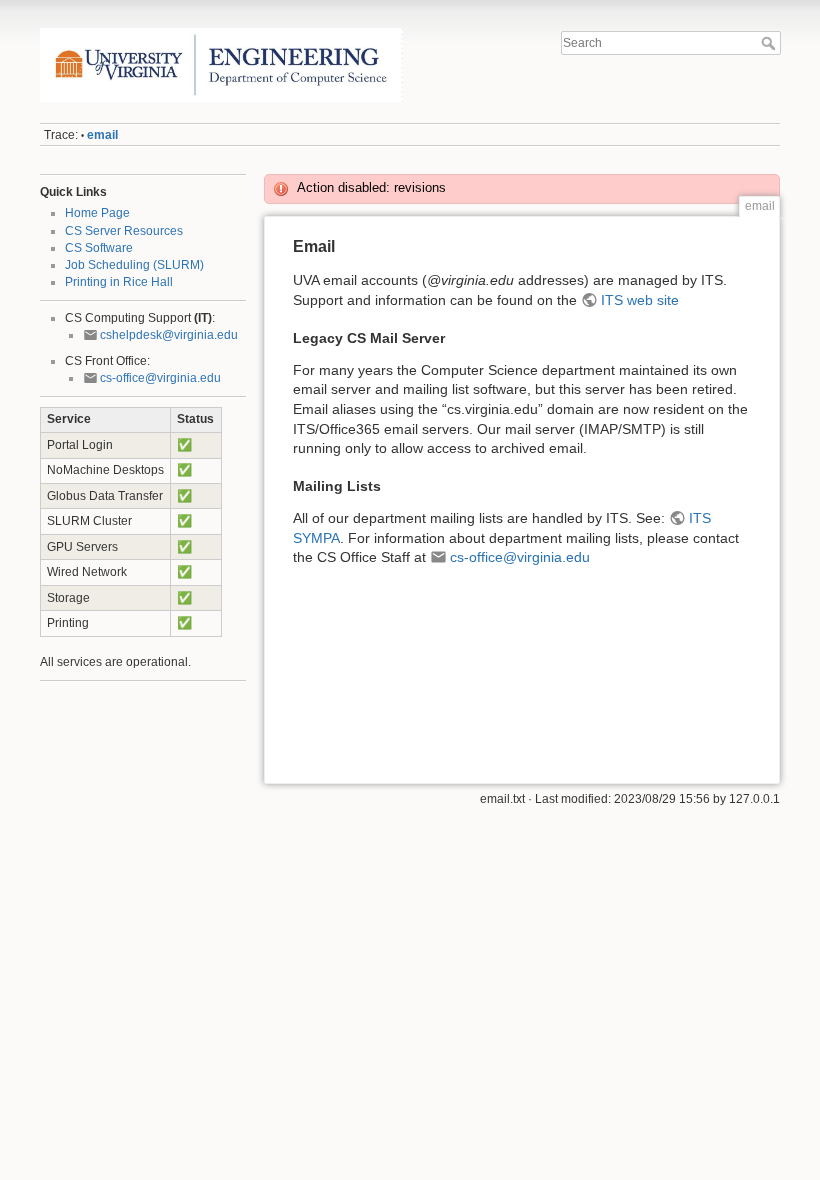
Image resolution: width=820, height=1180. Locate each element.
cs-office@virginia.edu (160, 378)
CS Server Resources (124, 231)
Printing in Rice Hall (119, 282)
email (102, 135)
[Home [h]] (221, 33)
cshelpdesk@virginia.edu (169, 335)
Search (770, 43)
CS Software (99, 248)
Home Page (97, 213)
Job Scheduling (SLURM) (134, 265)
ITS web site (640, 300)
